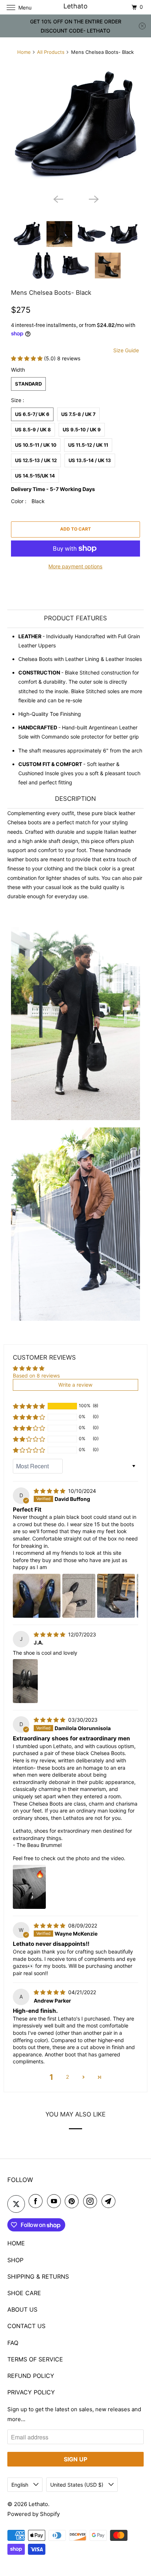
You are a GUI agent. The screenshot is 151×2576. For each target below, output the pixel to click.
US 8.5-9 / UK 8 (33, 430)
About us (22, 2309)
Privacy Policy (31, 2392)
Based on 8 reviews (36, 1376)
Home (24, 52)
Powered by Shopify (34, 2514)
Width (18, 370)
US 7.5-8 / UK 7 (78, 414)
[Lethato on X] (16, 2204)
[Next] (93, 198)
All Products (51, 52)
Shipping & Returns (38, 2276)
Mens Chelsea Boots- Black (51, 293)
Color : (28, 501)
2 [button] (67, 2077)
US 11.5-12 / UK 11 (88, 445)
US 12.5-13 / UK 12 (36, 460)
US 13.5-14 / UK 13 (90, 460)
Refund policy (31, 2376)
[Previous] (58, 198)
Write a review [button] (75, 1385)
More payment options (75, 566)
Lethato (38, 2504)
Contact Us (26, 2326)
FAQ (13, 2343)
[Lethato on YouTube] (55, 2201)
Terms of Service (35, 2359)
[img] (50, 1491)
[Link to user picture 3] (116, 1596)
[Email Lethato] (110, 2201)
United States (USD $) (78, 2485)
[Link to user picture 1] (37, 1596)
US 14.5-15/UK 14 (35, 476)
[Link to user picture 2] (79, 1596)
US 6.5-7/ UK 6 (32, 414)
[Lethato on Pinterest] (73, 2201)
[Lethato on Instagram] (92, 2201)
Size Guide (126, 350)
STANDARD (28, 384)
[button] (27, 358)
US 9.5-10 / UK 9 (82, 430)
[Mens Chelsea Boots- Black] (75, 126)
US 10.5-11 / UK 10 (36, 445)
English (21, 2485)
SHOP (15, 2260)
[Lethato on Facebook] (37, 2201)
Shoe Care (24, 2293)
